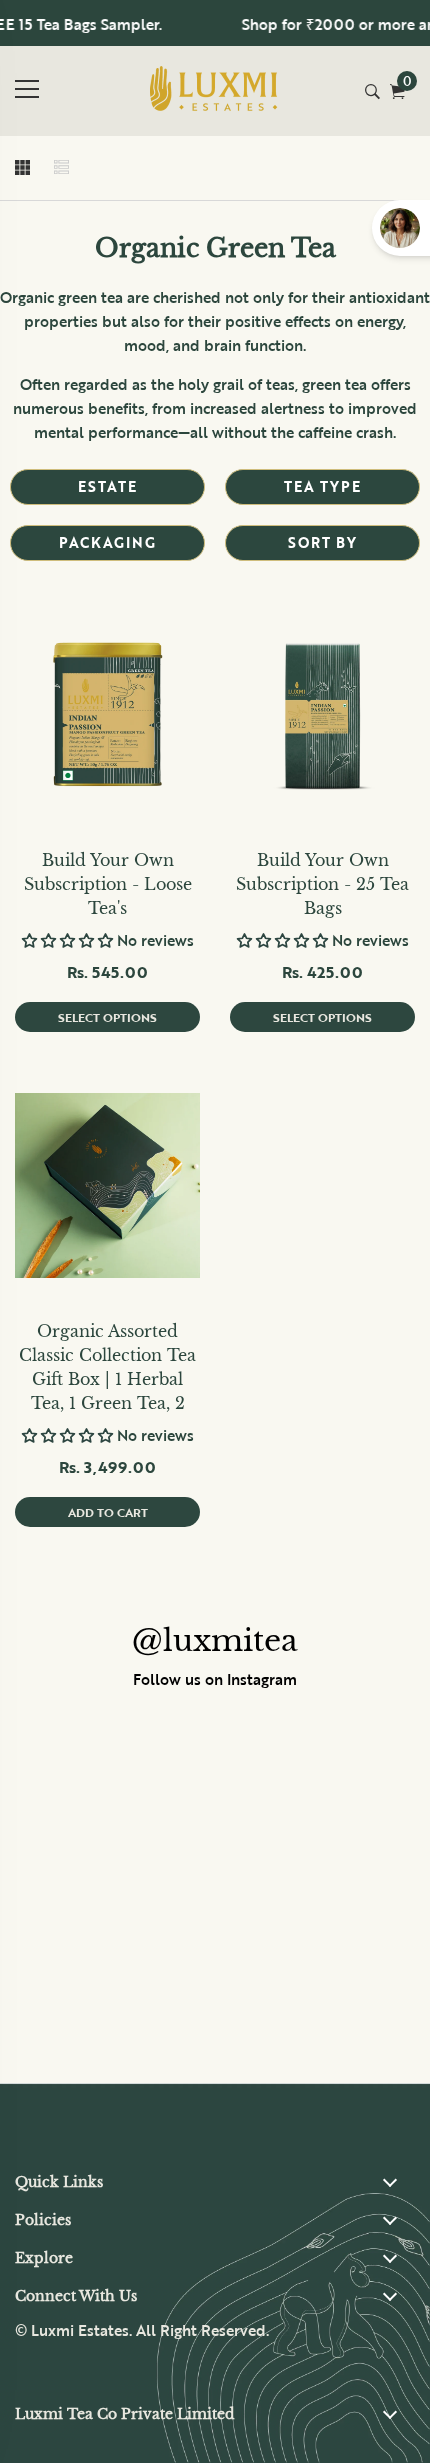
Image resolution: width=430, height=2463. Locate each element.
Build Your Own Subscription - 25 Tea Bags (322, 884)
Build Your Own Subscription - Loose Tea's (108, 884)
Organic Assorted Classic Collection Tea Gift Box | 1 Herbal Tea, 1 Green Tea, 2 (107, 1367)
